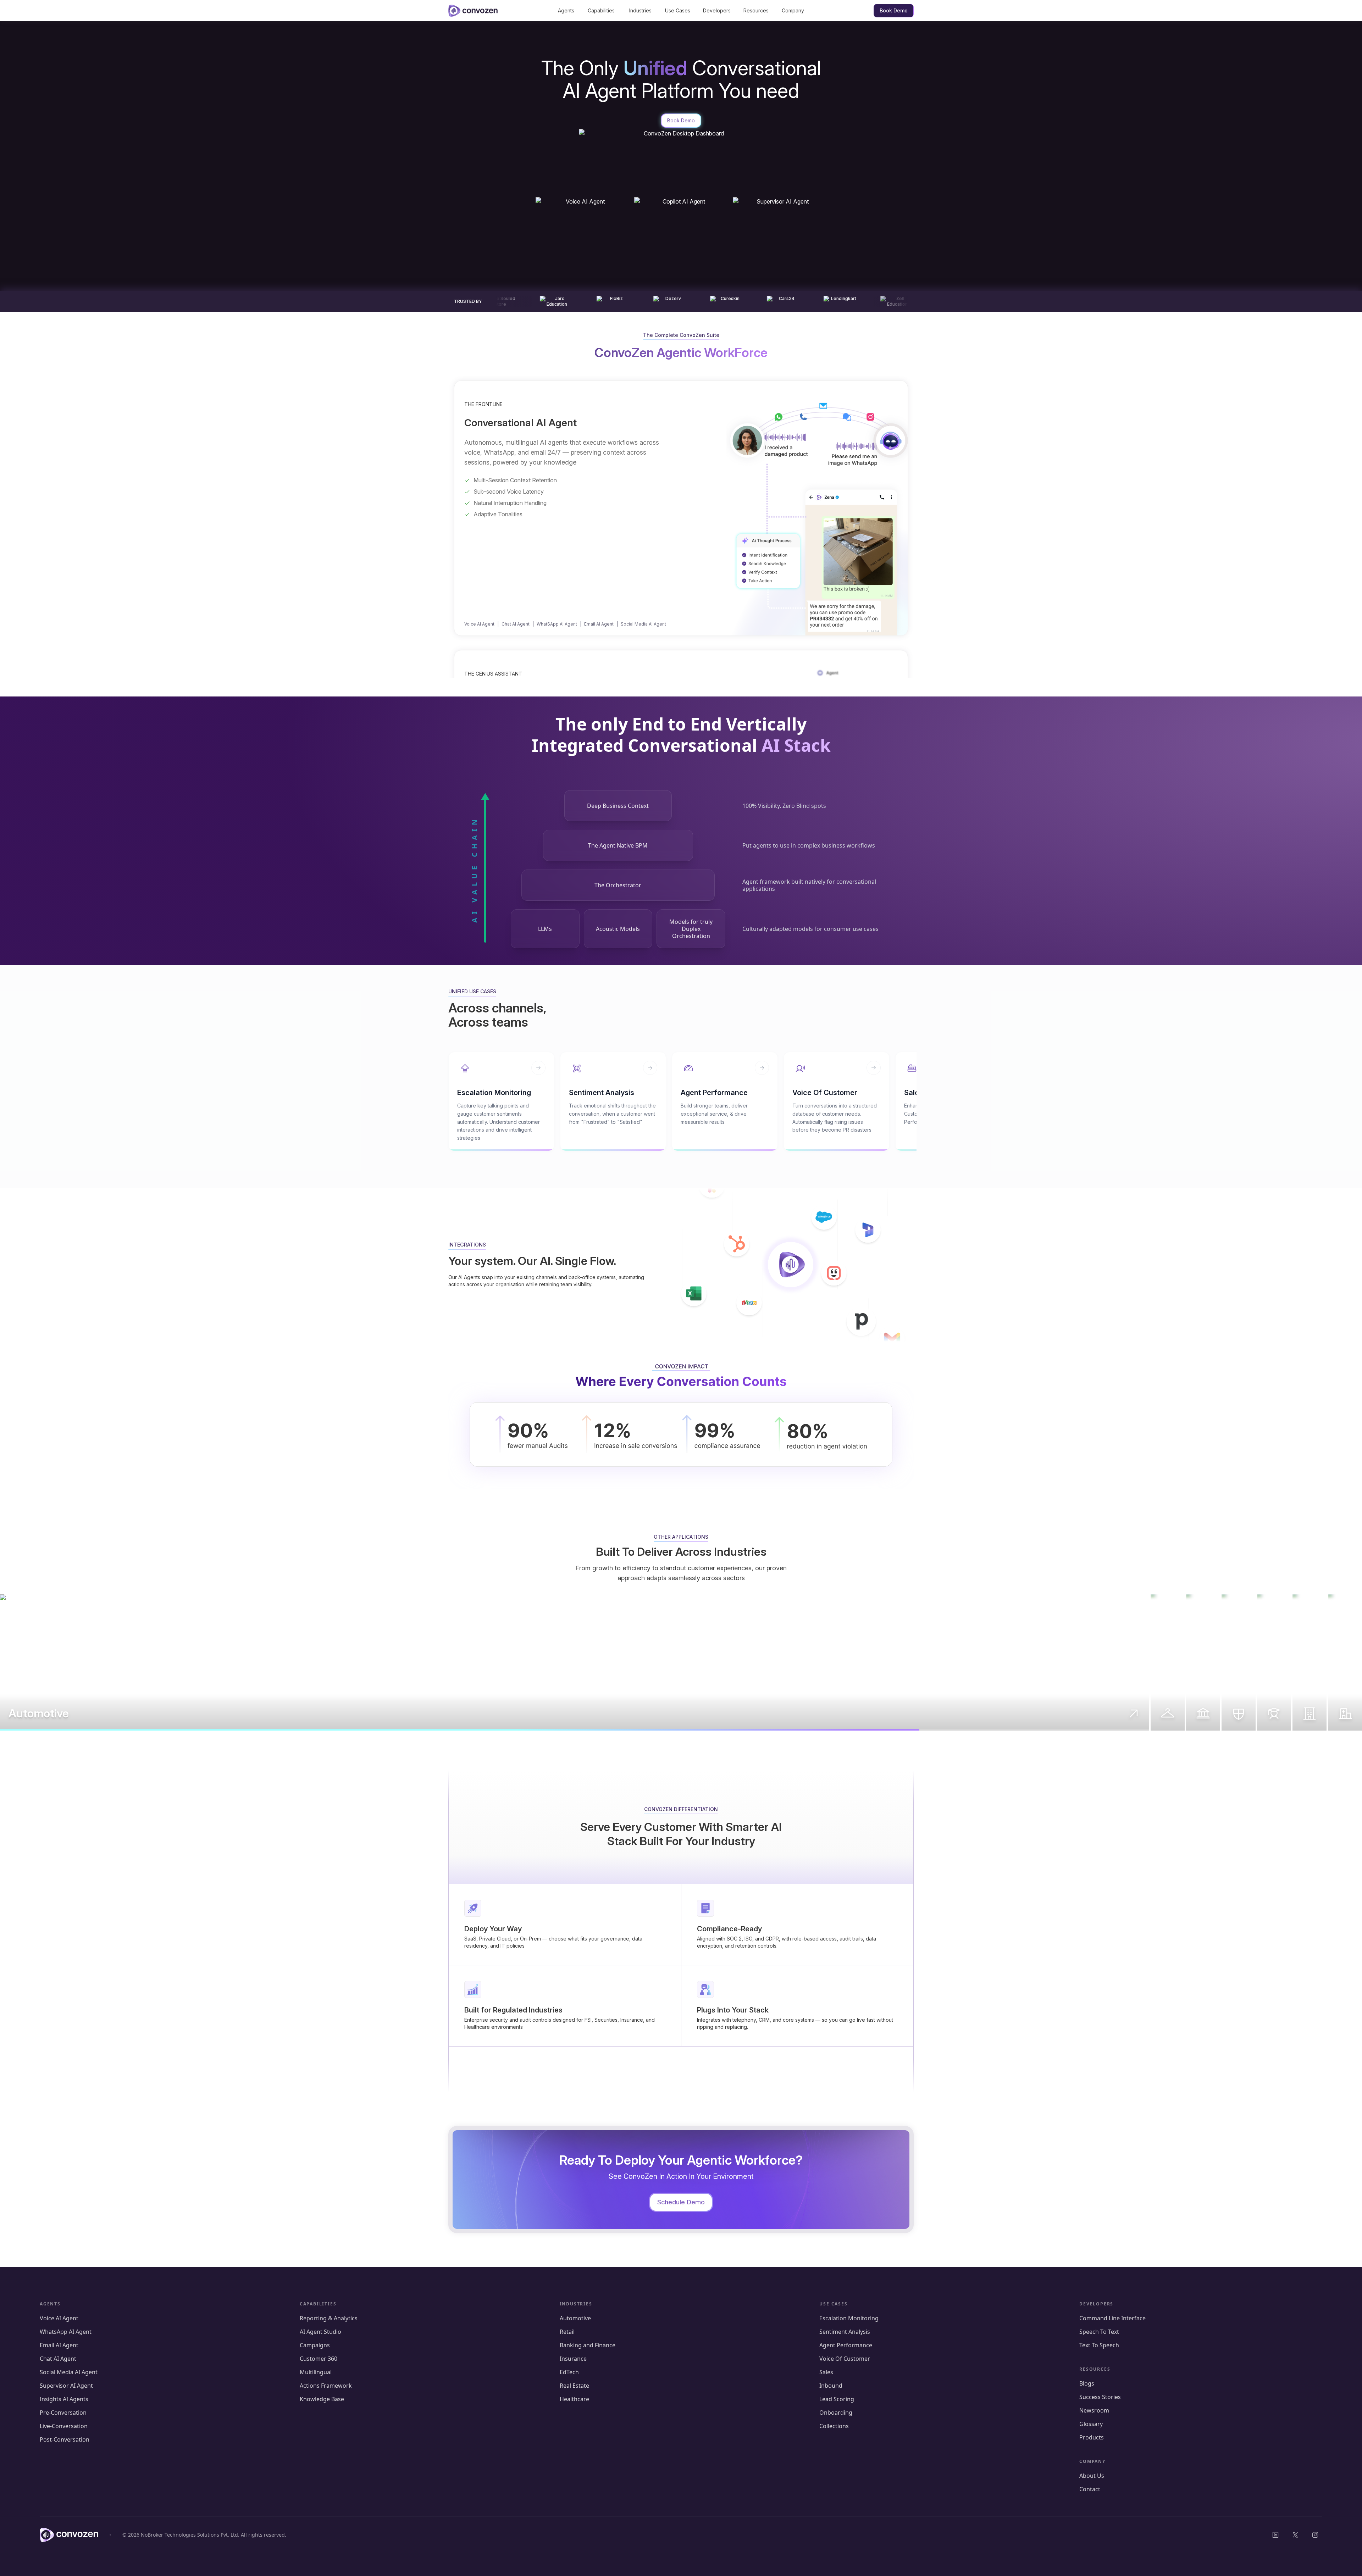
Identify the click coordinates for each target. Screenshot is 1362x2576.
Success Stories (1100, 2397)
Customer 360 (319, 2359)
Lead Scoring (837, 2399)
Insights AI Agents (64, 2399)
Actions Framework (326, 2386)
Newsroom (1094, 2410)
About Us (1092, 2476)
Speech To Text (1099, 2332)
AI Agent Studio (320, 2332)
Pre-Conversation (63, 2413)
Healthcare (574, 2399)
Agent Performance (846, 2345)
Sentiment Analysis (845, 2332)
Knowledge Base (322, 2399)
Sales (826, 2372)
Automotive (575, 2318)
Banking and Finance (588, 2345)
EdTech (569, 2372)
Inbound (831, 2386)
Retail (567, 2332)
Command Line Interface (1112, 2318)
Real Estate (574, 2386)
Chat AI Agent (516, 624)
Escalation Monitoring (849, 2318)
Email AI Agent (599, 624)
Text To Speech (1099, 2345)
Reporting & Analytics (329, 2318)
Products (1092, 2437)
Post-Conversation (65, 2439)
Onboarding (836, 2413)
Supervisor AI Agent (66, 2386)
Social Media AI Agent (643, 624)
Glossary (1091, 2424)
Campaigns (315, 2345)
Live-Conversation (64, 2426)
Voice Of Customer (845, 2359)
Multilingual (316, 2372)
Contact (1090, 2489)
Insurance (573, 2359)
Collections (834, 2426)
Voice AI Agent (479, 624)
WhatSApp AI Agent (557, 624)
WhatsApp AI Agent (66, 2332)
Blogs (1087, 2383)
